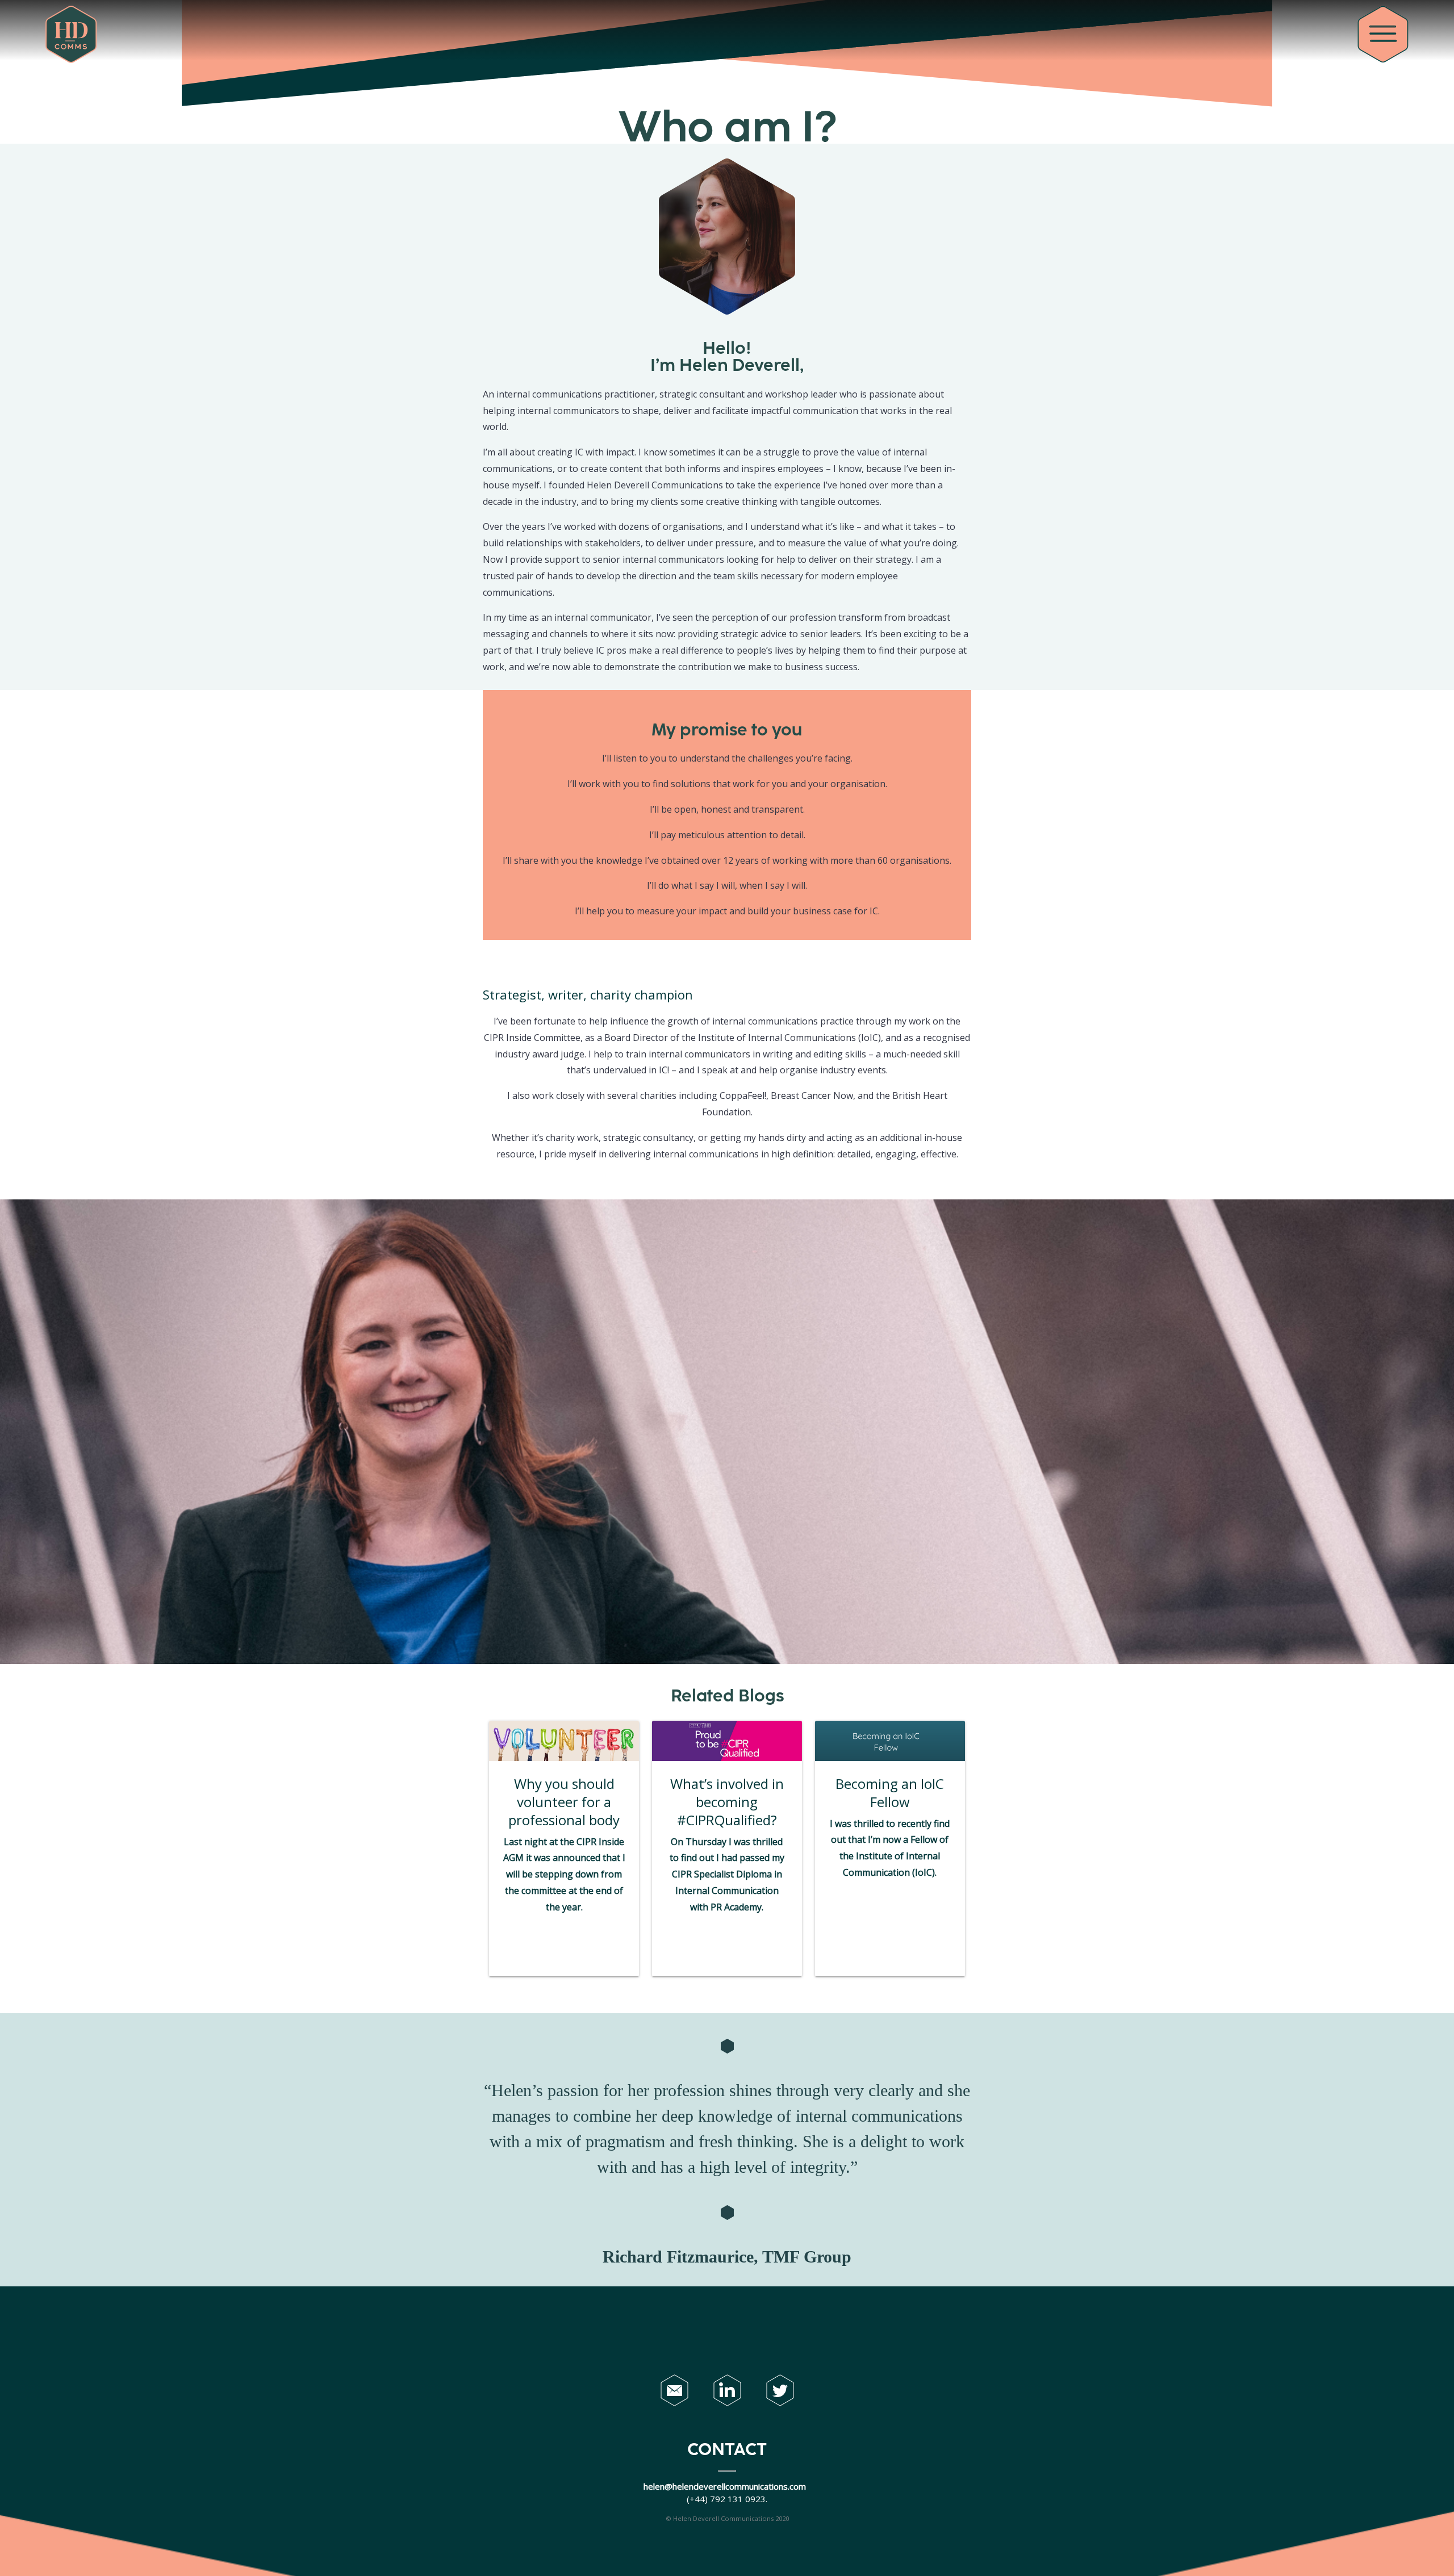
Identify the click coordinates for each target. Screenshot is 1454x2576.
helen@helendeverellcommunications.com (726, 2486)
